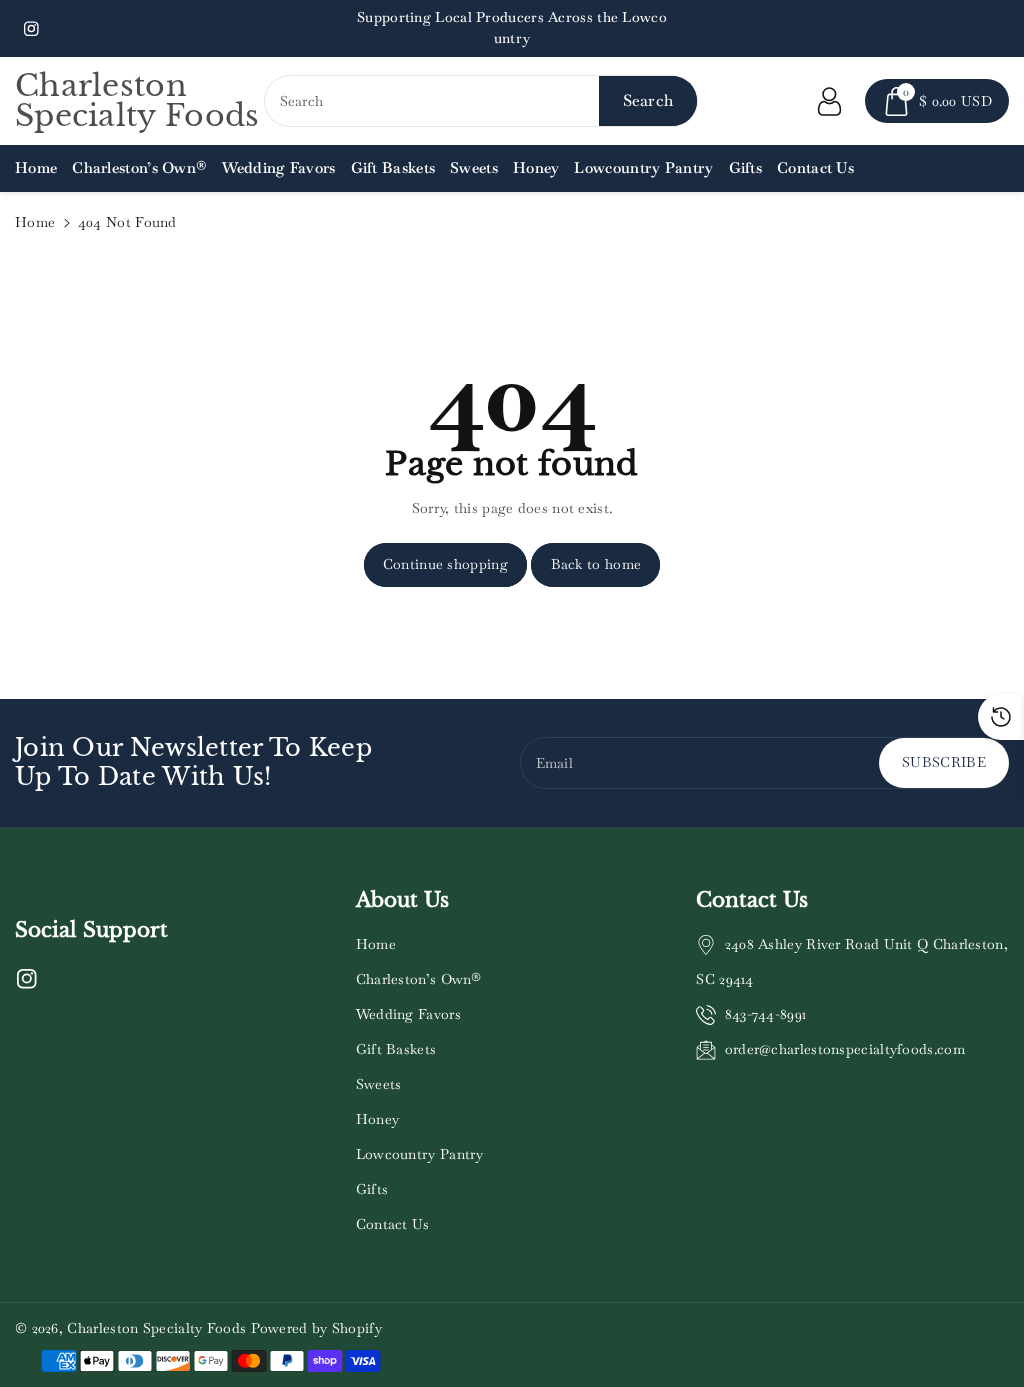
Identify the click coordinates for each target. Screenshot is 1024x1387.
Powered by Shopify (316, 1328)
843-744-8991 (766, 1014)
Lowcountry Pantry (420, 1154)
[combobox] (481, 101)
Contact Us (393, 1224)
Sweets (379, 1084)
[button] (937, 101)
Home (35, 222)
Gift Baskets (396, 1049)
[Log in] (829, 101)
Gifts (372, 1189)
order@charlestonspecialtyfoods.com (845, 1049)
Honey (378, 1119)
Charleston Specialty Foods (156, 1328)
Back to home (596, 564)
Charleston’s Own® (419, 979)
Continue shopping (445, 564)
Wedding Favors (408, 1014)
